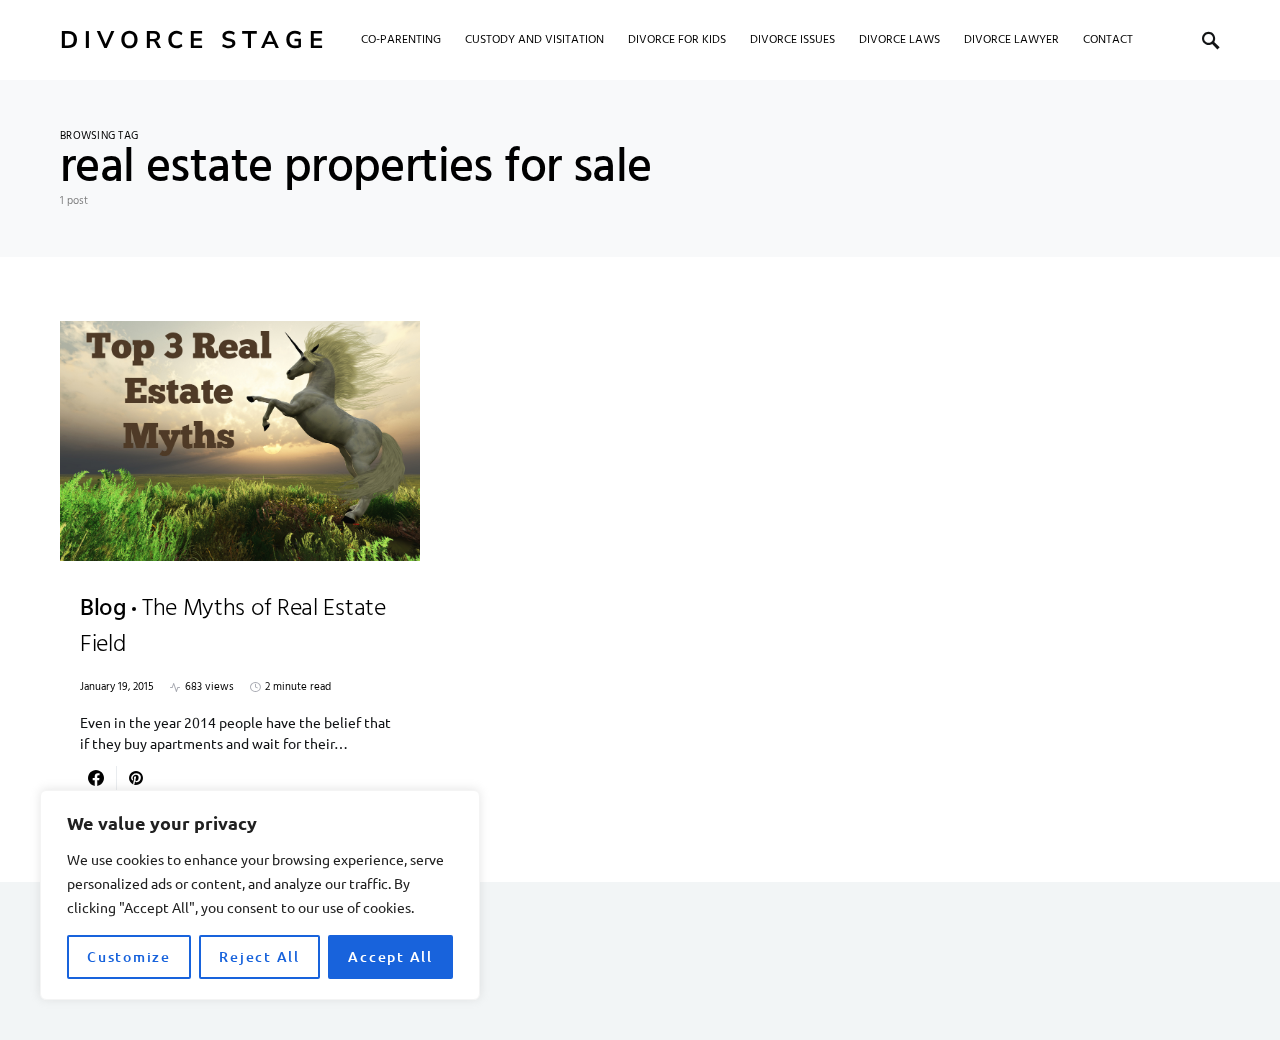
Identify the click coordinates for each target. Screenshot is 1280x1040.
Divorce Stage (194, 40)
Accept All (390, 956)
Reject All (259, 956)
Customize (129, 956)
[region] (260, 895)
